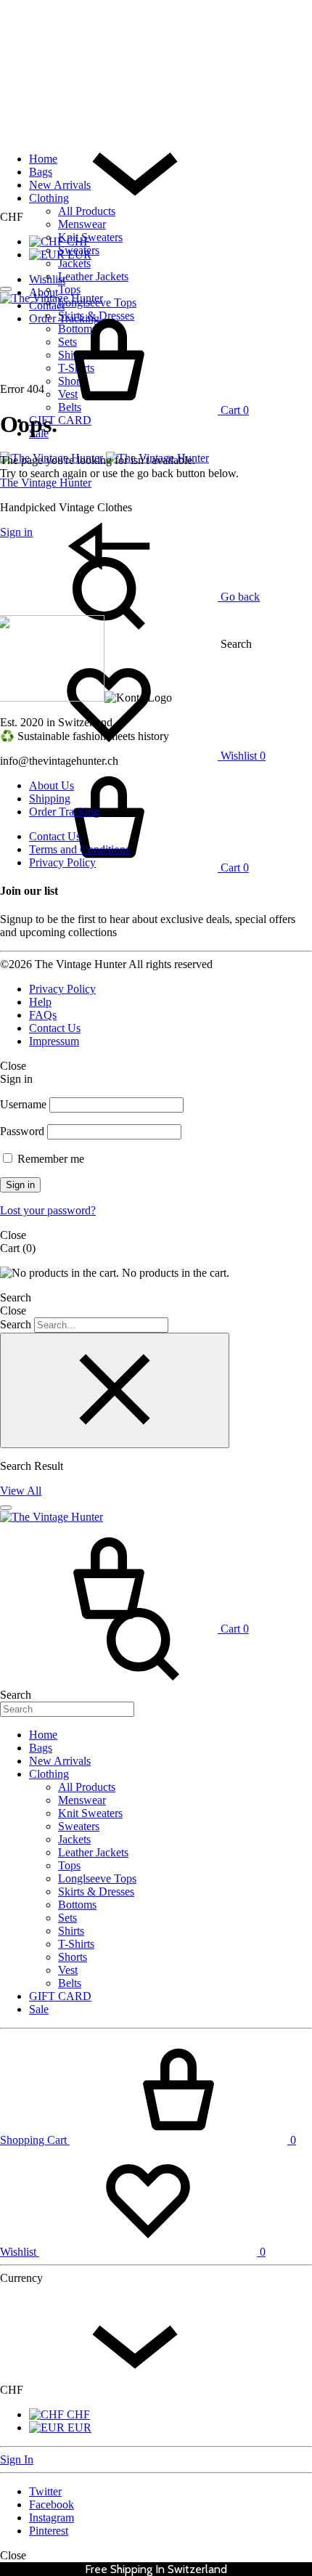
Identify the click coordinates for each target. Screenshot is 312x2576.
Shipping (50, 799)
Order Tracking (64, 812)
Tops (69, 289)
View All (21, 1491)
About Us (52, 785)
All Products (87, 211)
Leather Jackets (93, 276)
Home (43, 159)
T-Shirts (76, 1944)
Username (23, 1104)
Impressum (54, 1041)
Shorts (73, 1957)
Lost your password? (48, 1210)
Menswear (82, 224)
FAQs (43, 1015)
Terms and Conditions (79, 849)
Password (22, 1131)
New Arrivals (60, 185)
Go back (239, 597)
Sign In (17, 2459)
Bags (41, 172)
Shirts (71, 1931)
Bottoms (77, 1905)
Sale (39, 2009)
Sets (67, 1918)
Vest (68, 1970)
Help (40, 1002)
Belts (70, 1983)
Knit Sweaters (90, 237)
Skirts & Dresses (96, 1892)
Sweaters (79, 250)
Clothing (49, 198)
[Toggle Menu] (6, 289)
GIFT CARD (60, 420)
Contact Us (55, 836)
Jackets (74, 263)
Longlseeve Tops (97, 1878)
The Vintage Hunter (46, 483)
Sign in (20, 1185)
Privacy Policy (62, 862)
